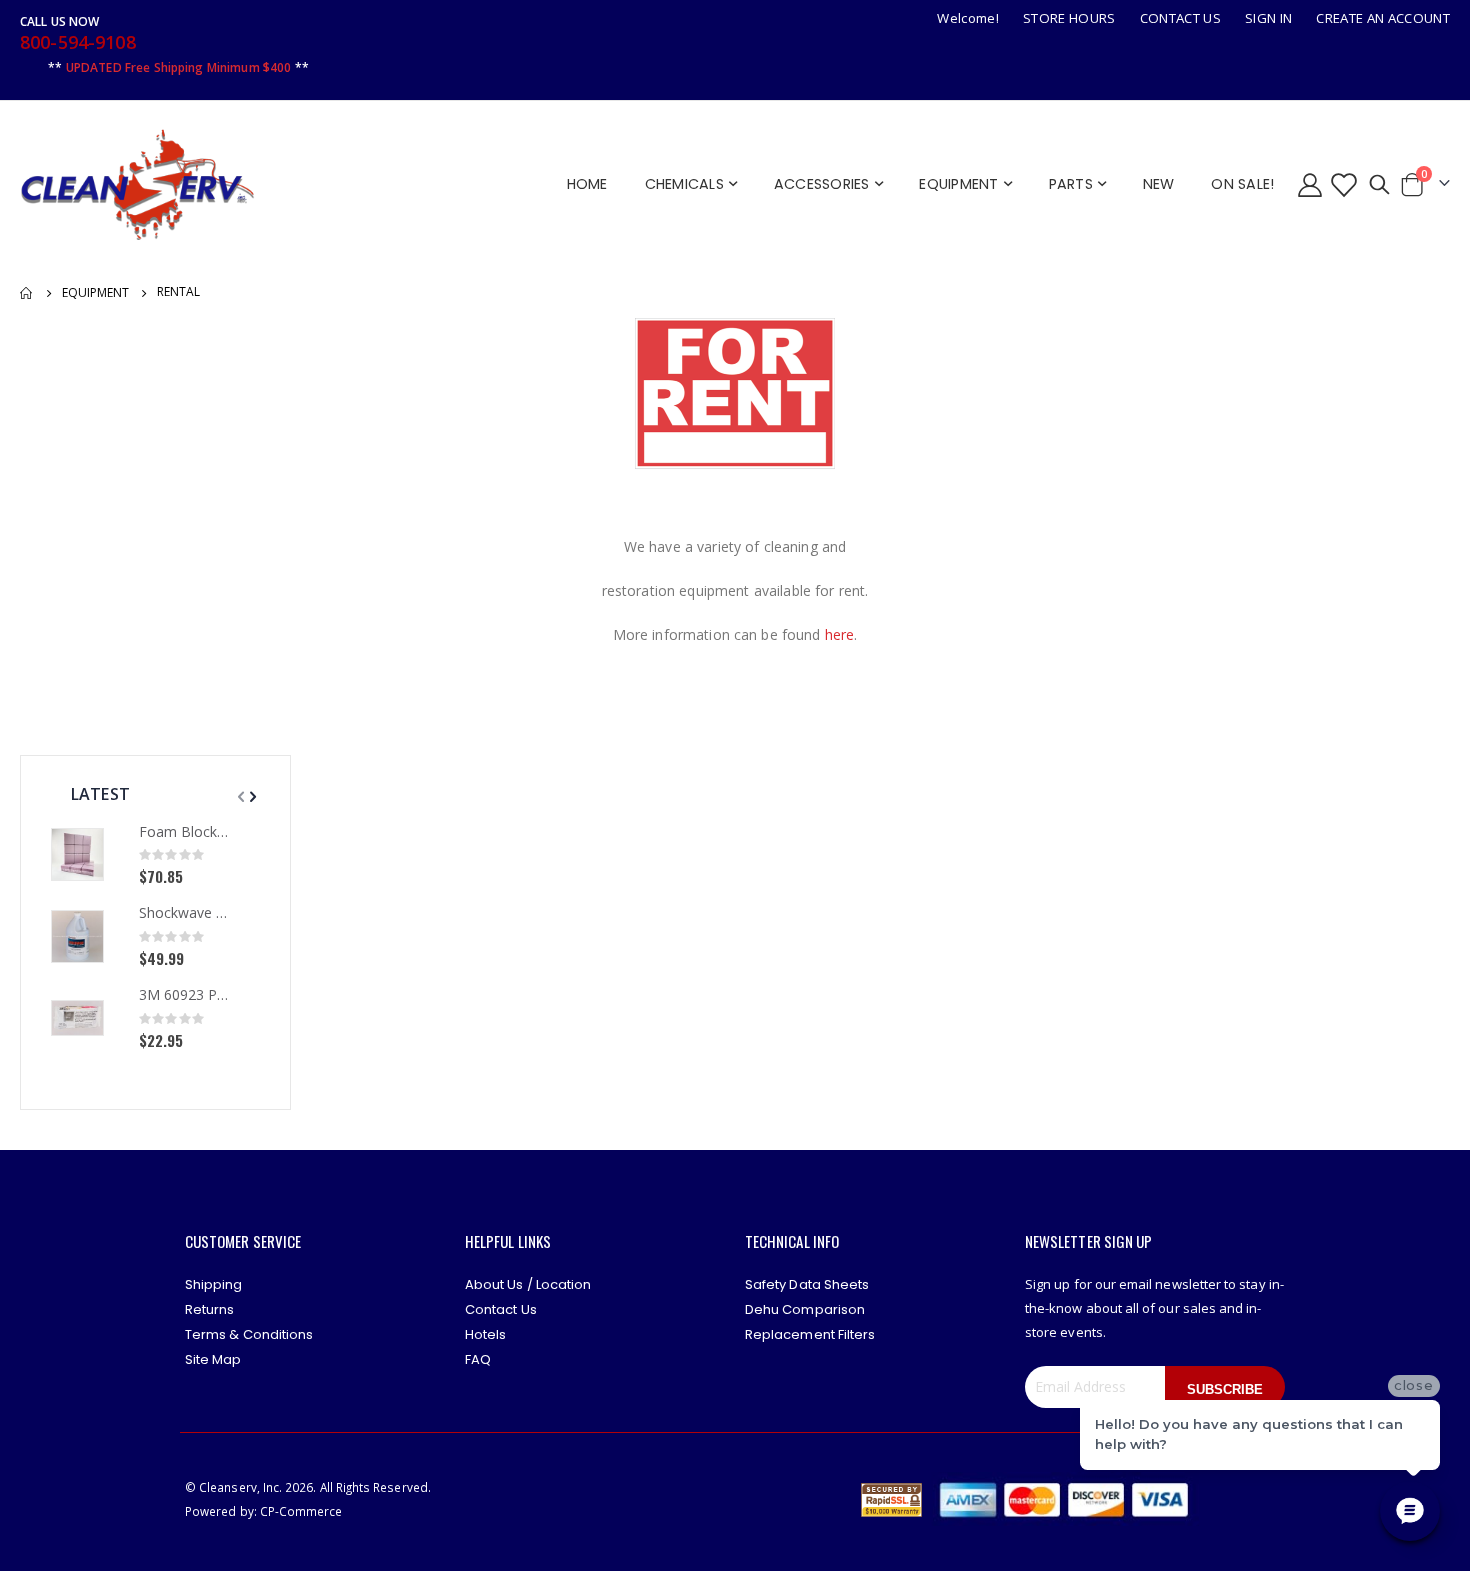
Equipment (95, 293)
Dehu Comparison (805, 1309)
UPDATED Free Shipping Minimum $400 (179, 67)
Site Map (213, 1359)
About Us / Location (528, 1284)
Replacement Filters (810, 1334)
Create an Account (1383, 18)
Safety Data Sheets (807, 1284)
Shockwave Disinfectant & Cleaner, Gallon (184, 912)
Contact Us (1180, 18)
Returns (209, 1309)
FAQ (478, 1359)
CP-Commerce (301, 1511)
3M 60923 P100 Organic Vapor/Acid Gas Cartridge (184, 994)
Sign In (1268, 18)
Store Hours (1069, 18)
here (840, 634)
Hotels (485, 1334)
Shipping (214, 1284)
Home (27, 293)
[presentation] (251, 796)
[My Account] (1309, 184)
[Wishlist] (1342, 184)
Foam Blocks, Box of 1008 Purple (184, 831)
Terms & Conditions (249, 1334)
